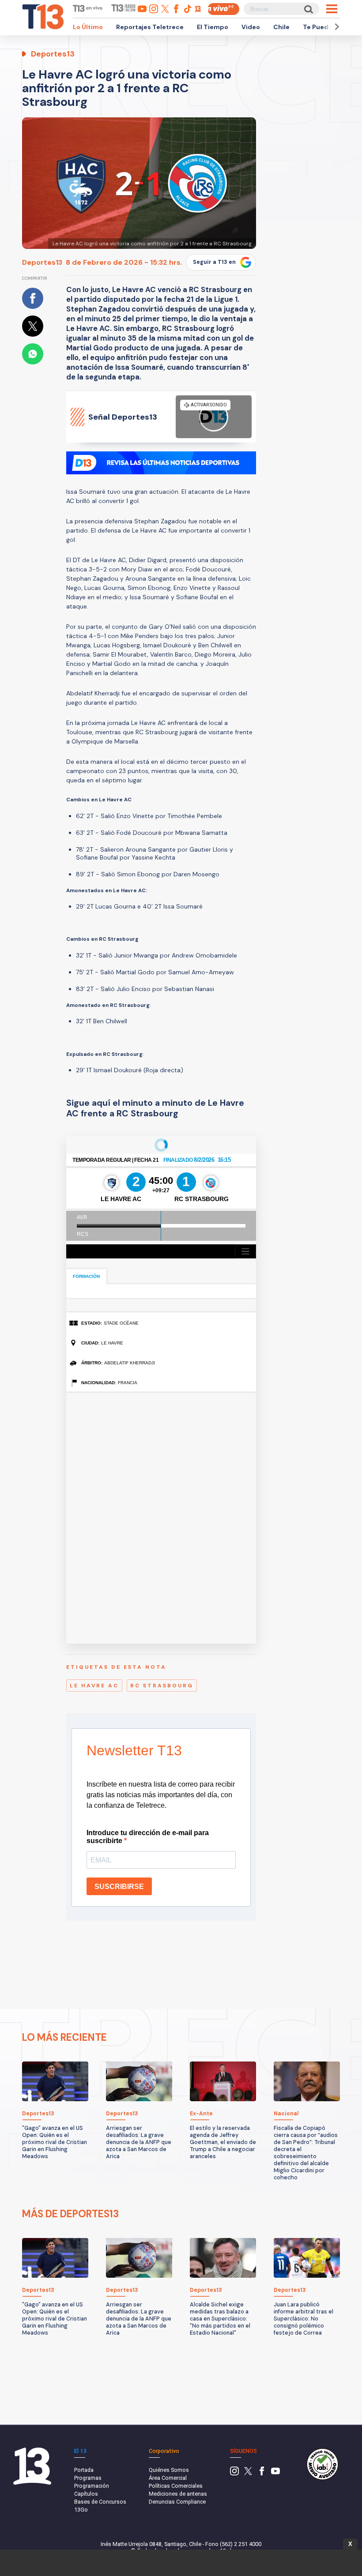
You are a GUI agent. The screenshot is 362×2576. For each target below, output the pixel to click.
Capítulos (86, 2494)
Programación (92, 2486)
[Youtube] (275, 2473)
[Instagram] (234, 2473)
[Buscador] (308, 9)
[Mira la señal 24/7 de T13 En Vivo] (223, 9)
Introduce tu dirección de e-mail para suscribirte (148, 1837)
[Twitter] (248, 2473)
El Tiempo (213, 27)
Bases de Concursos (100, 2502)
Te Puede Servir (328, 27)
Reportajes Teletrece (150, 27)
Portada (84, 2470)
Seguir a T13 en (214, 262)
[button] (336, 27)
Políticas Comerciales (176, 2486)
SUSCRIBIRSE (119, 1887)
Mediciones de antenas (178, 2494)
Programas (88, 2478)
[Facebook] (262, 2473)
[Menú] (332, 9)
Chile (281, 27)
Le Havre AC (94, 1686)
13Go (81, 2510)
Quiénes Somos (169, 2470)
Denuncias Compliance (177, 2502)
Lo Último (88, 27)
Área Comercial (168, 2478)
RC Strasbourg (162, 1686)
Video (251, 27)
